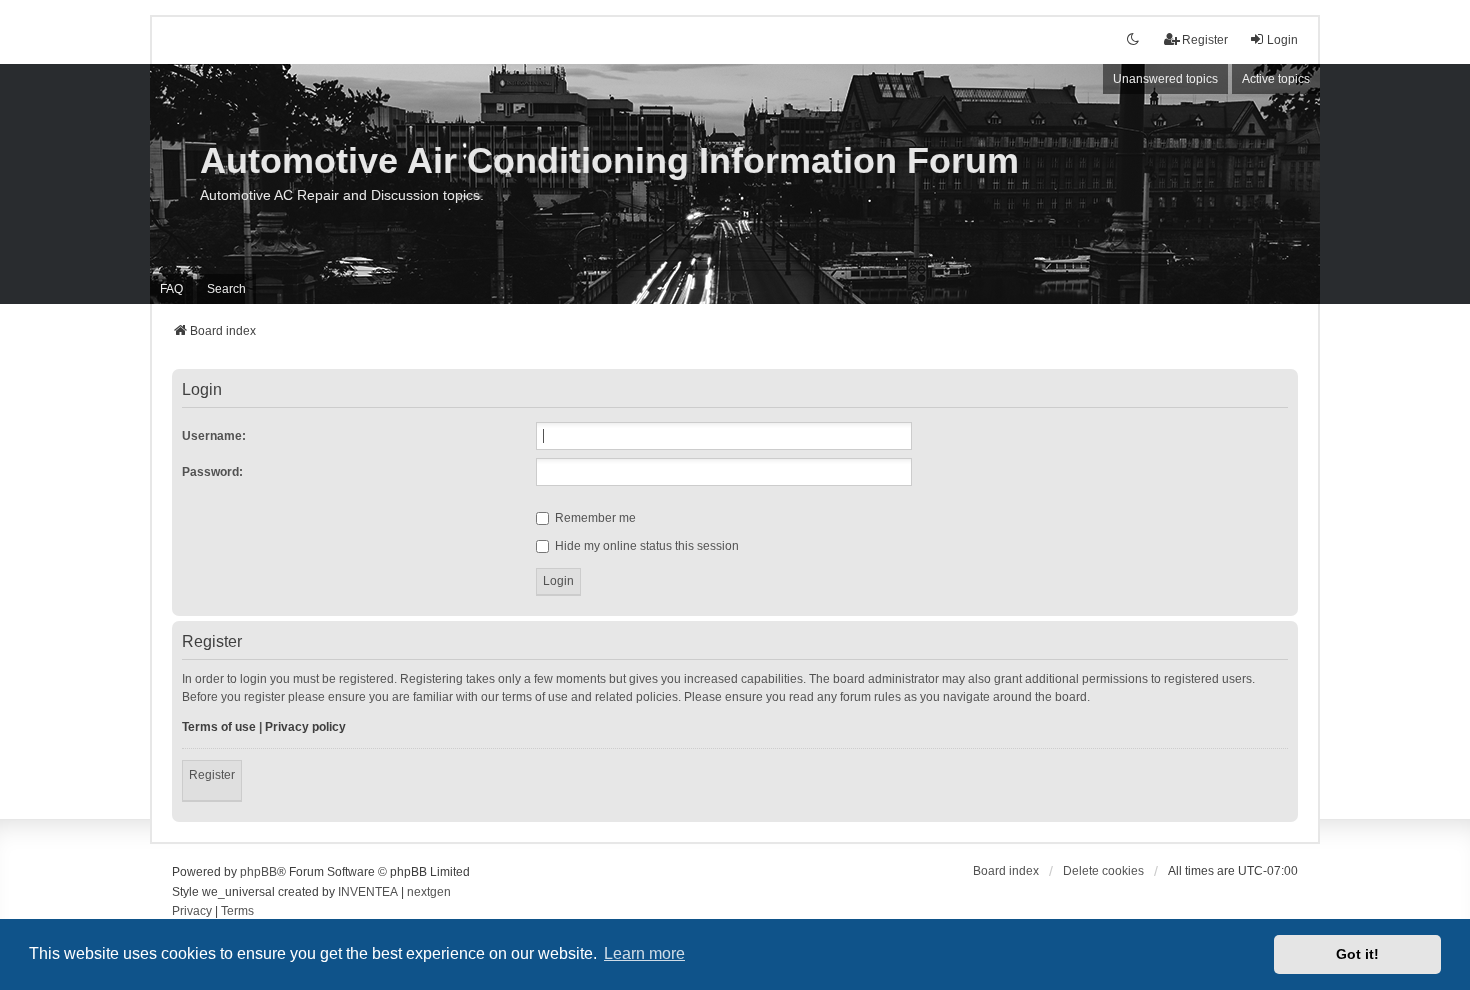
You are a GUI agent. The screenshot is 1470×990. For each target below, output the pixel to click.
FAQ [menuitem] (171, 289)
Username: (214, 436)
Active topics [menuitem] (1276, 79)
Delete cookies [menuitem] (1103, 871)
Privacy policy (305, 727)
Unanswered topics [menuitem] (1165, 79)
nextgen (429, 892)
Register (212, 775)
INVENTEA (368, 892)
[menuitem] (192, 912)
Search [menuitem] (226, 289)
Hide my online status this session (645, 546)
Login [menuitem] (1282, 40)
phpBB (258, 872)
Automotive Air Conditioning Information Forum (609, 160)
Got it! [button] (1357, 954)
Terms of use (219, 727)
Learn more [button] (644, 953)
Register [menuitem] (1205, 40)
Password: (212, 472)
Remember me (594, 518)
